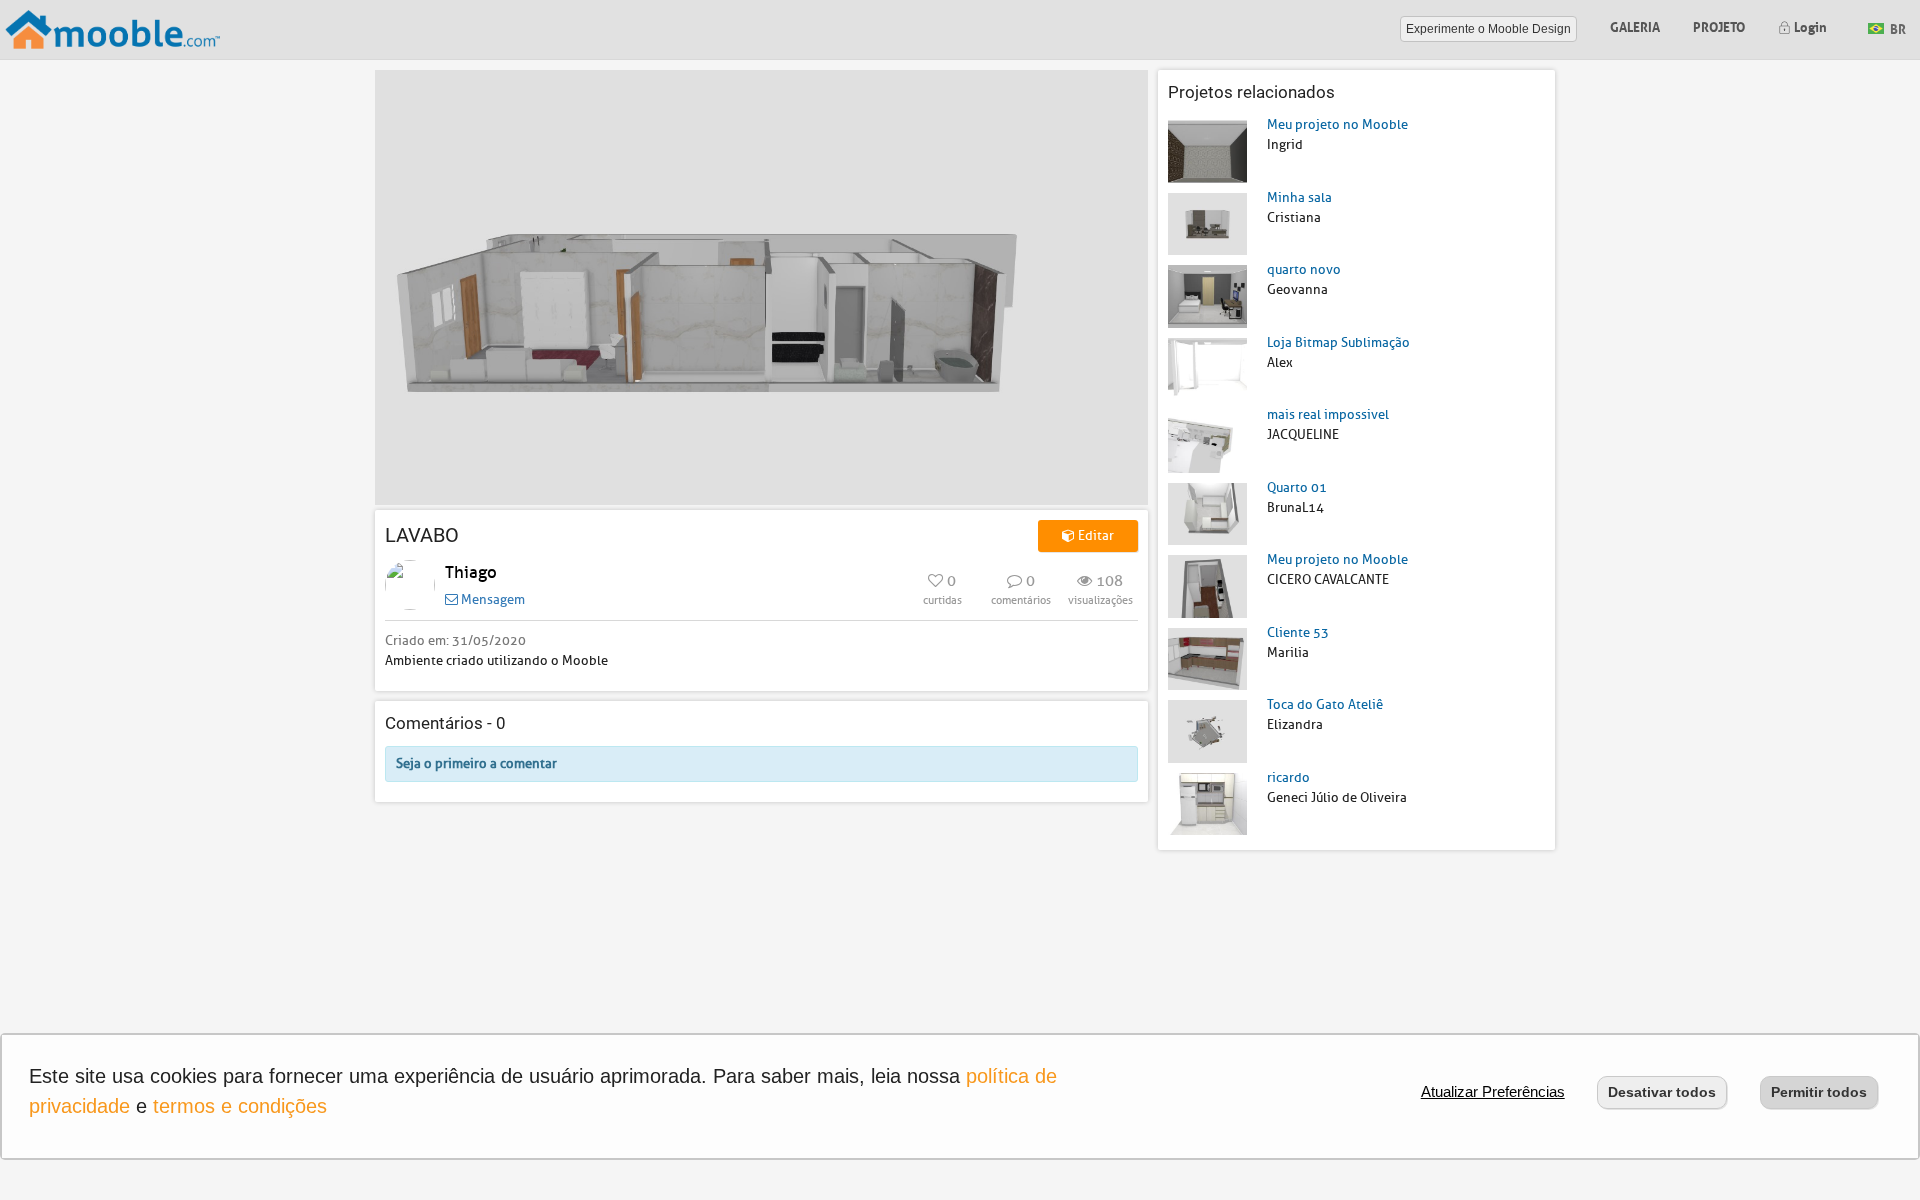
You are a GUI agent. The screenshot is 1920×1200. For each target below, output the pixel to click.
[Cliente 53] (1207, 657)
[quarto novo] (1207, 295)
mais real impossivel (1328, 414)
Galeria (1635, 25)
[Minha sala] (1207, 222)
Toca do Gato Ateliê (1325, 704)
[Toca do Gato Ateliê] (1207, 730)
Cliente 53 (1298, 632)
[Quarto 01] (1207, 512)
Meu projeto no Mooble (1337, 124)
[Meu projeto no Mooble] (1207, 150)
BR (1896, 27)
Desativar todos (1662, 1092)
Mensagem (491, 599)
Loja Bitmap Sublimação (1338, 342)
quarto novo (1304, 269)
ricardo (1288, 777)
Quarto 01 (1297, 487)
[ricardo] (1207, 802)
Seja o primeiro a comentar (476, 763)
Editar (1094, 535)
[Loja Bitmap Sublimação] (1207, 367)
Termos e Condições (240, 1106)
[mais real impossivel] (1207, 440)
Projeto (1719, 25)
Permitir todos (1819, 1092)
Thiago (471, 572)
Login (1809, 25)
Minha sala (1299, 197)
